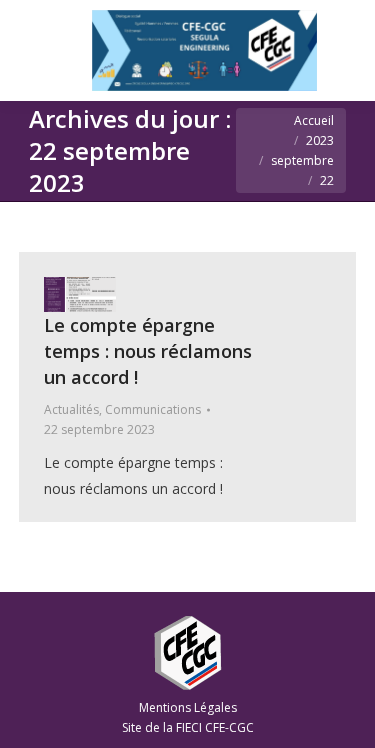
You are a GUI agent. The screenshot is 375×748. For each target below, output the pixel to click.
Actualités (71, 409)
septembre (302, 160)
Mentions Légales (188, 707)
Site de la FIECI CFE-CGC (188, 727)
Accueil (314, 120)
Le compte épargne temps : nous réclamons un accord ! (148, 351)
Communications (153, 409)
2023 (320, 140)
